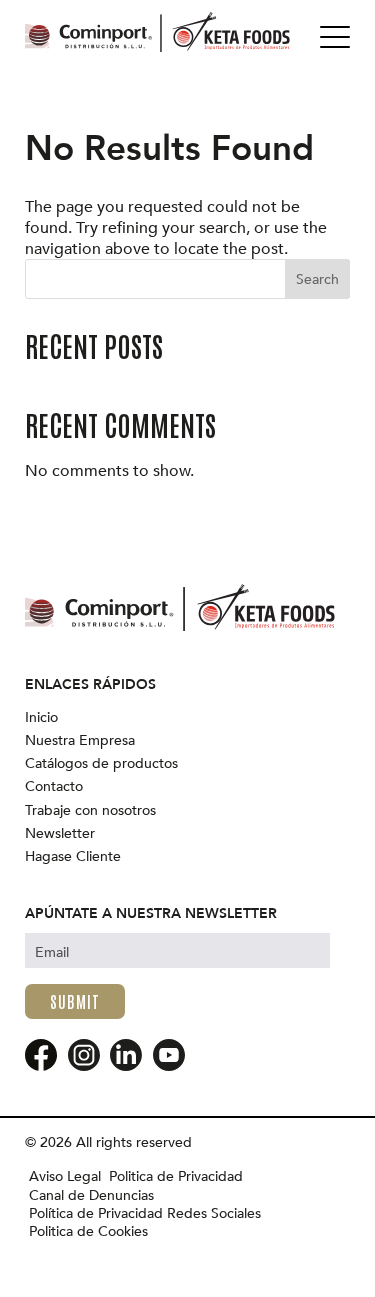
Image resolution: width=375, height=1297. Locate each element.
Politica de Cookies (88, 1232)
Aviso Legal (65, 1177)
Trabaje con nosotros (90, 811)
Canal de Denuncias (91, 1196)
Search (317, 279)
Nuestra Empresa (80, 741)
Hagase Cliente (73, 857)
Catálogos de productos (101, 764)
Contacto (54, 787)
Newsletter (60, 834)
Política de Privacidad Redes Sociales (145, 1214)
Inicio (41, 718)
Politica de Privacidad (176, 1177)
